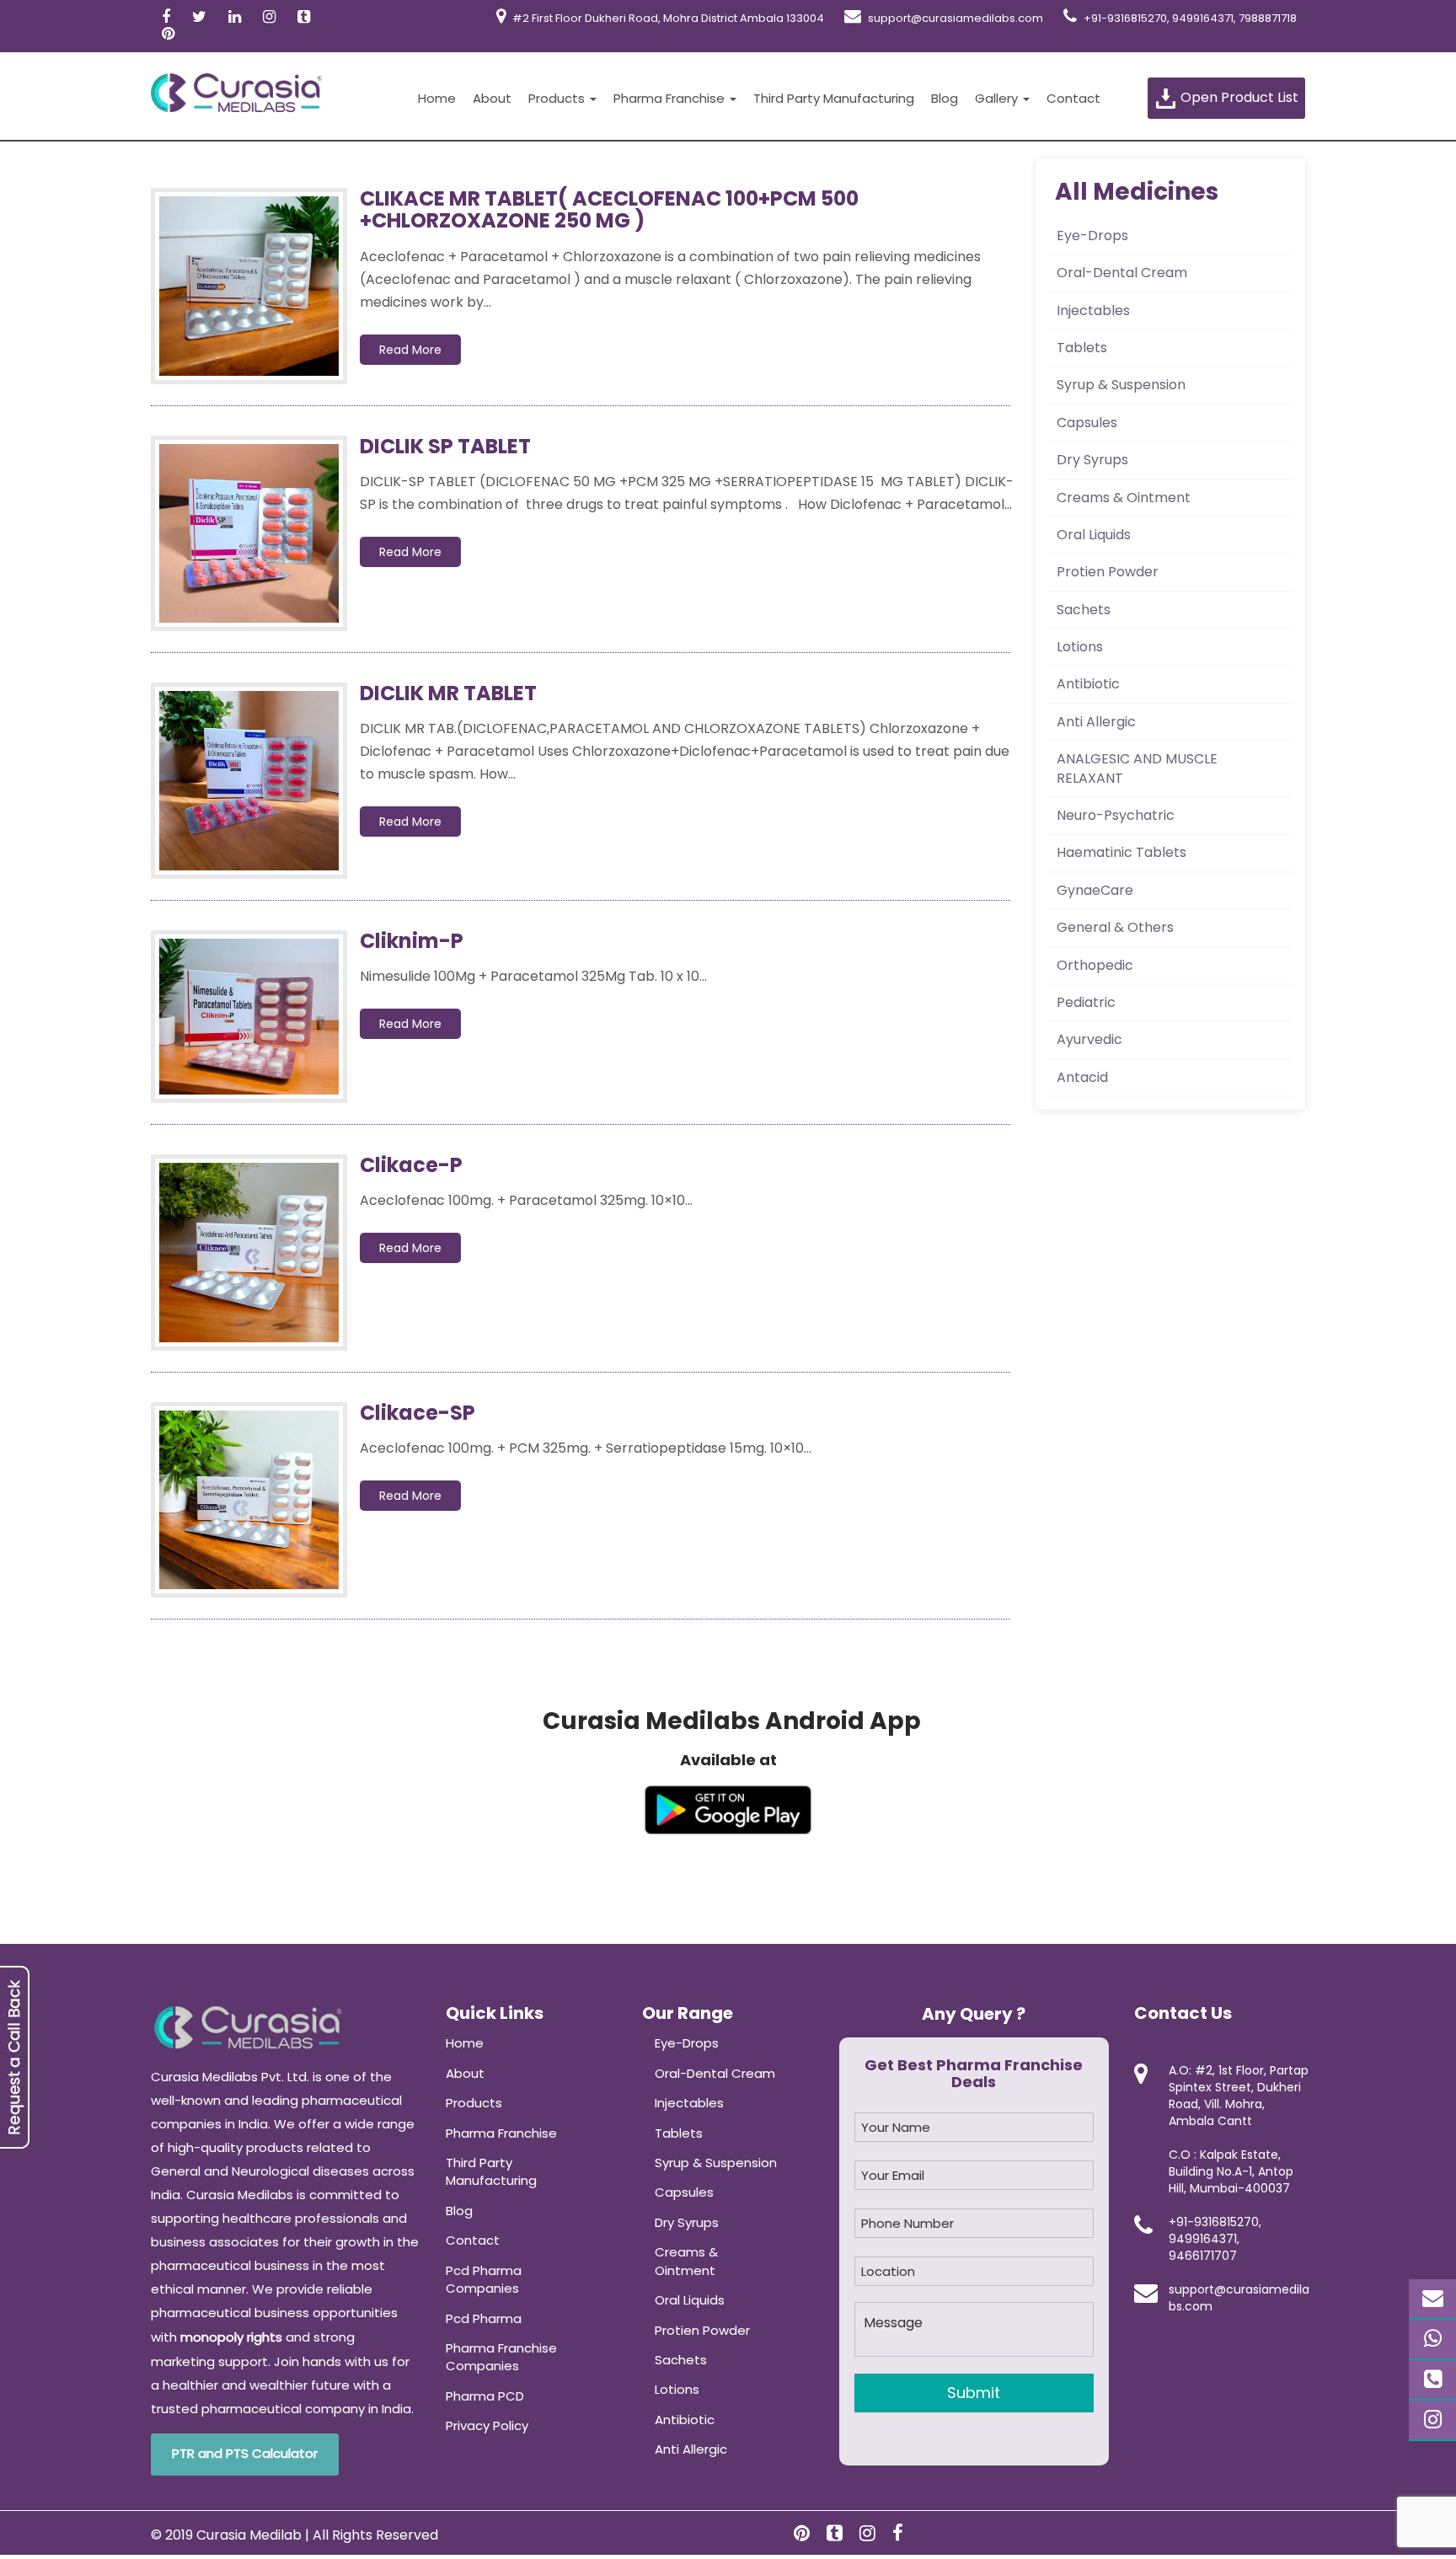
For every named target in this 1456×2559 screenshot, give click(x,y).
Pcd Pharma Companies (484, 2279)
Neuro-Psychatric (1116, 815)
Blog (945, 98)
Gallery (998, 98)
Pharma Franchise (671, 98)
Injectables (1093, 311)
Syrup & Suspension (1121, 385)
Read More (410, 350)
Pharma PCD (485, 2396)
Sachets (1084, 610)
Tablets (1082, 348)
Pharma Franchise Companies (501, 2357)
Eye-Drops (1092, 236)
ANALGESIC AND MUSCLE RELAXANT (1137, 768)
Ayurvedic (1089, 1039)
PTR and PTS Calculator (245, 2453)
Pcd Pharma (484, 2318)
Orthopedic (1095, 965)
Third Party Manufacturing (834, 98)
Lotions (1080, 647)
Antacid (1082, 1077)
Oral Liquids (1094, 535)
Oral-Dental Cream (1122, 273)
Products (558, 98)
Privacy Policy (487, 2425)
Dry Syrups (1092, 460)
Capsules (1087, 423)
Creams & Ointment (1124, 498)
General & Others (1115, 927)
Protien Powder (1108, 572)
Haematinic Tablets (1121, 852)
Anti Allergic (1096, 722)
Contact (1073, 98)
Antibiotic (1088, 684)
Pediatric (1086, 1002)
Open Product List (1238, 97)
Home (437, 98)
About (492, 98)
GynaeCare (1095, 890)
